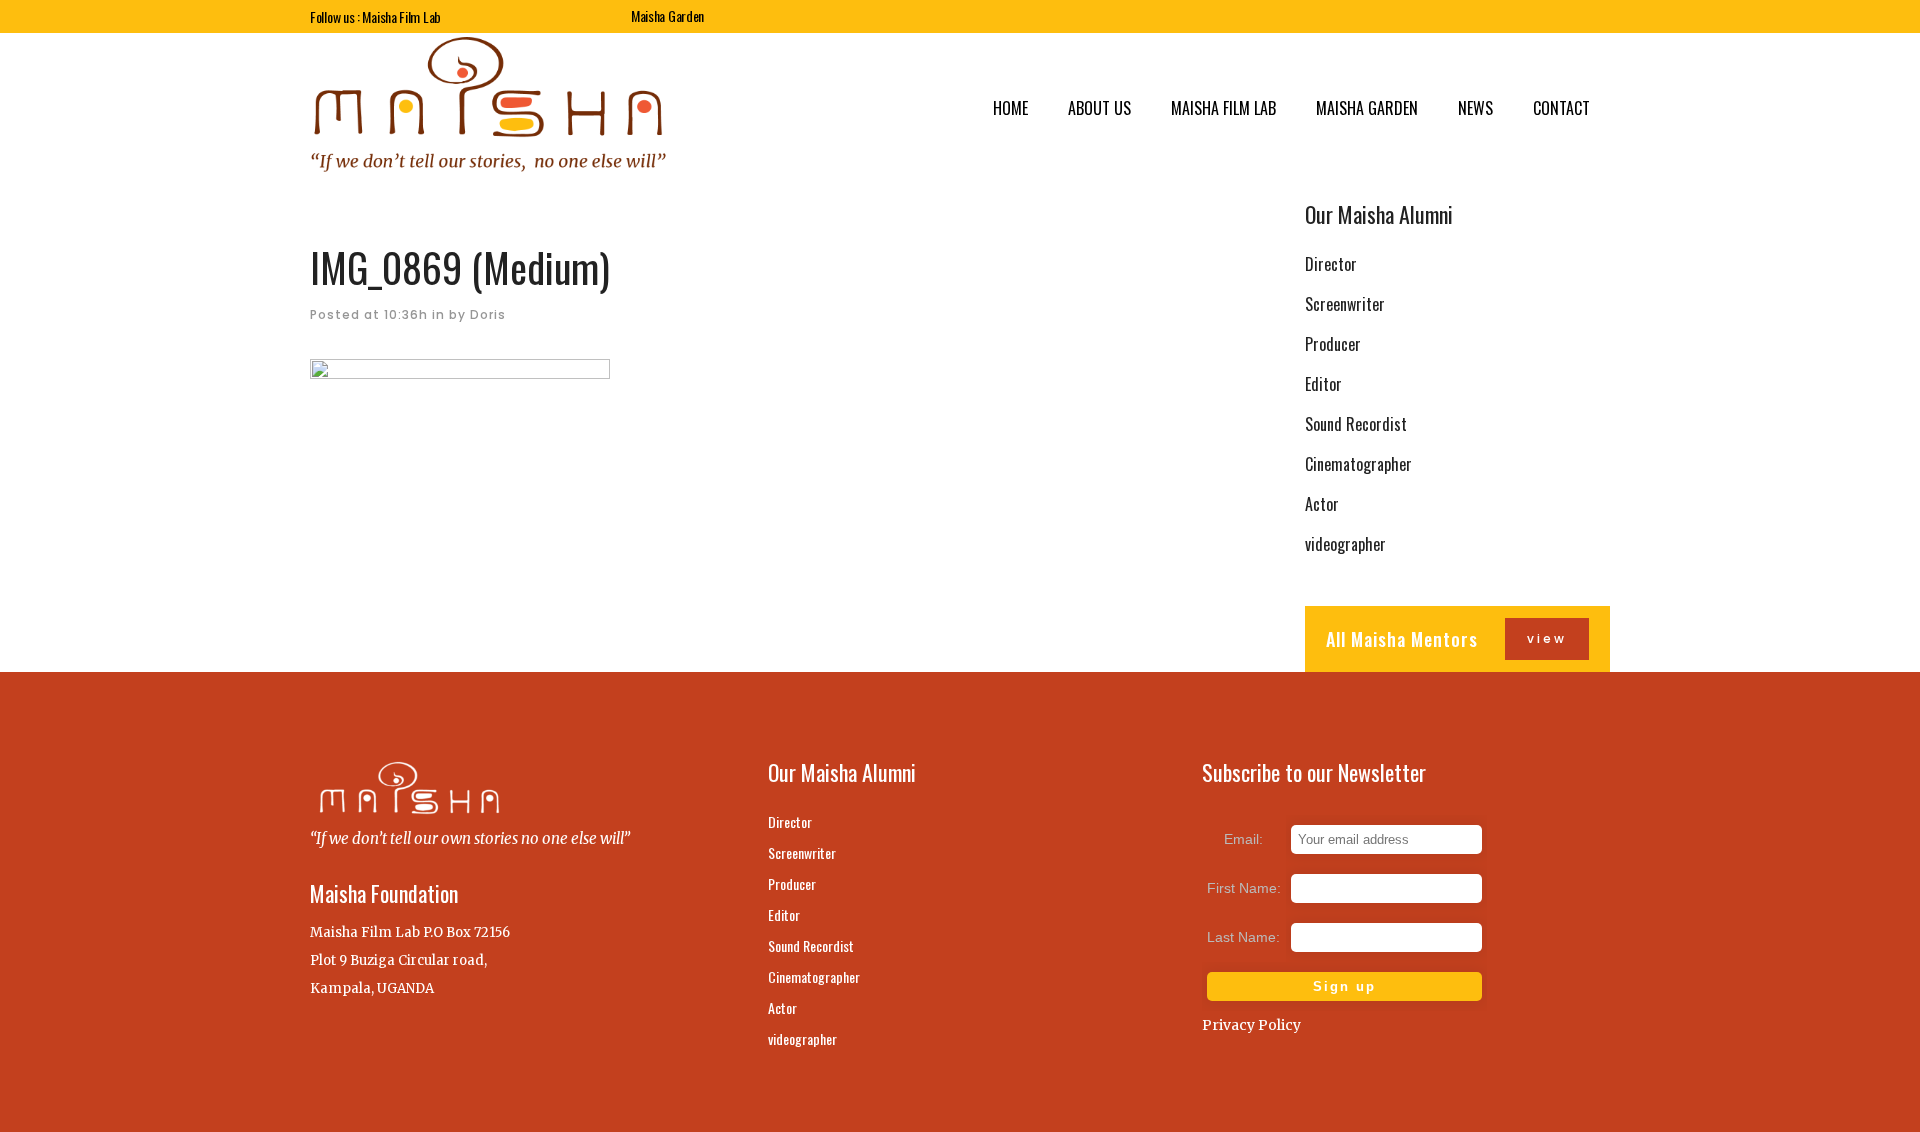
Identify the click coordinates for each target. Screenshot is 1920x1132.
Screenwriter (1345, 304)
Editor (1323, 384)
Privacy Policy (1251, 1025)
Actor (1322, 504)
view (1547, 638)
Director (1331, 264)
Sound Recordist (1356, 424)
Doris (488, 314)
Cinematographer (1358, 464)
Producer (1333, 344)
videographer (1345, 544)
